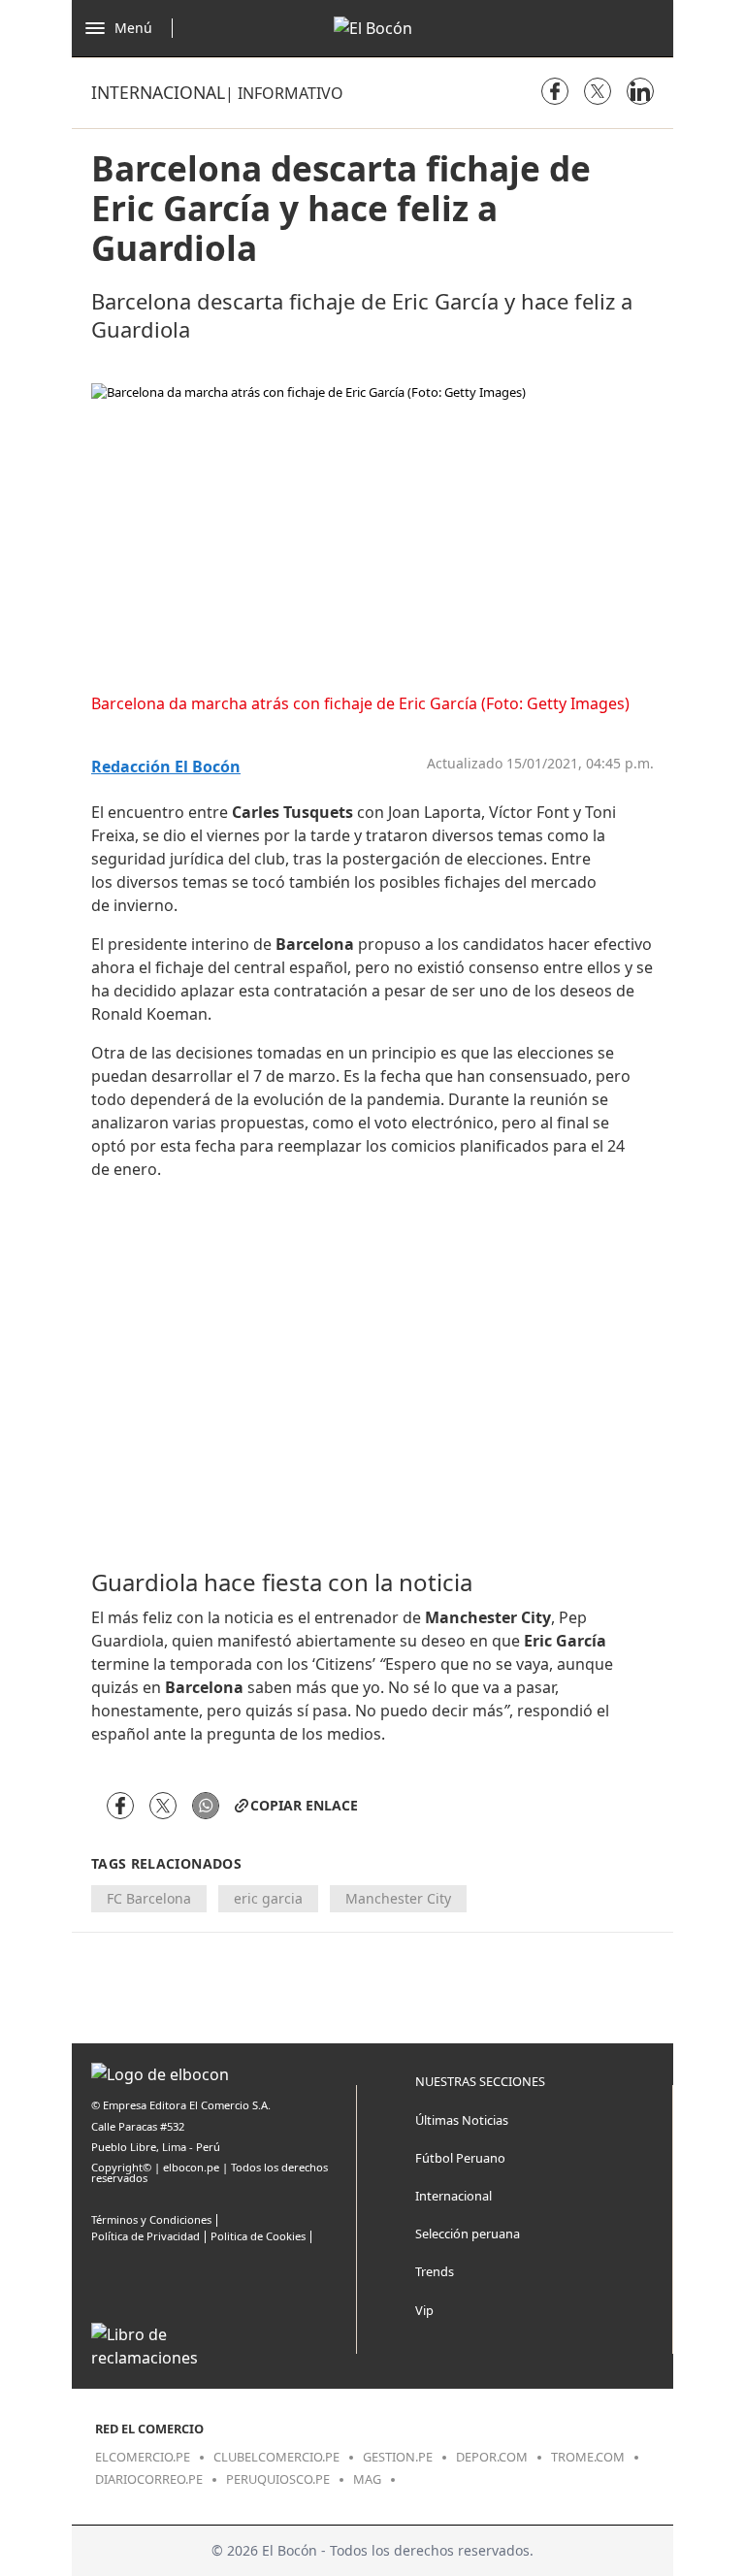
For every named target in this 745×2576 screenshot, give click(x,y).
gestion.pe (398, 2457)
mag (367, 2479)
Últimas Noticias (462, 2120)
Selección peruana (468, 2234)
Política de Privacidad (146, 2236)
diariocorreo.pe (149, 2479)
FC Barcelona (149, 1898)
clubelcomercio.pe (276, 2457)
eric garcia (268, 1898)
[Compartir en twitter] (598, 91)
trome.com (588, 2457)
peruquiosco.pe (278, 2479)
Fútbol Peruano (460, 2158)
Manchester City (398, 1898)
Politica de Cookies (258, 2236)
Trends (435, 2271)
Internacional (158, 92)
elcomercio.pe (143, 2457)
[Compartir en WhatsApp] (206, 1806)
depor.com (492, 2457)
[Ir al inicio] (373, 28)
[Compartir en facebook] (555, 91)
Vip (424, 2310)
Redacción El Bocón (166, 767)
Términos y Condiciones (151, 2219)
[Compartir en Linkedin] (640, 91)
